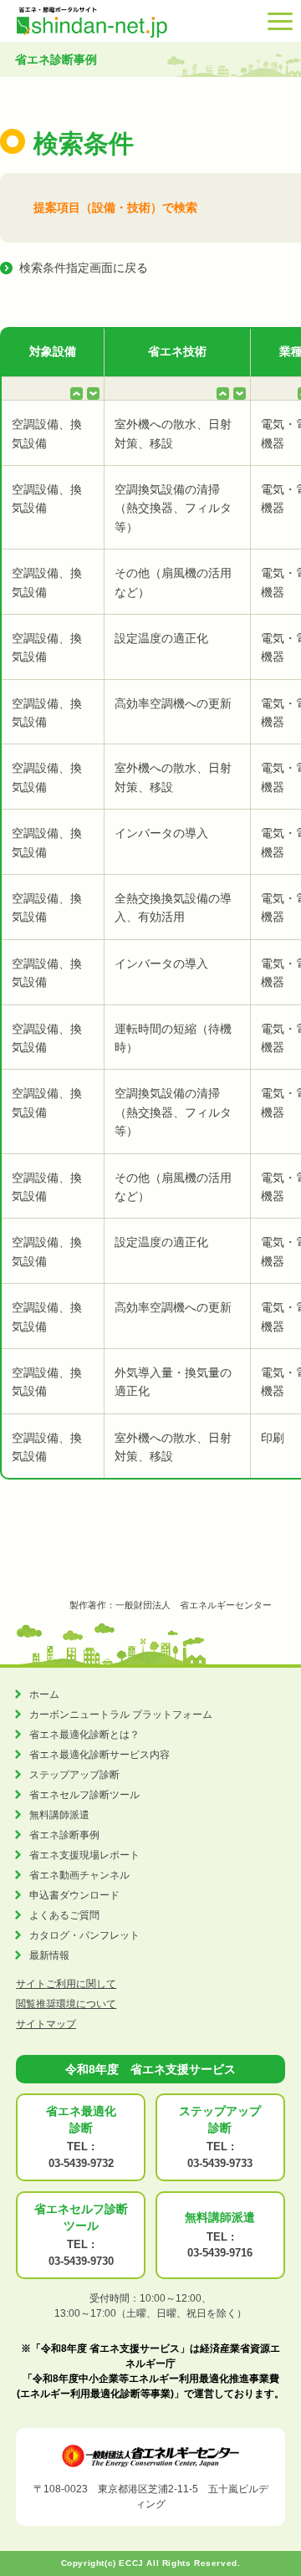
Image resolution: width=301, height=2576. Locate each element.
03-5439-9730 (81, 2261)
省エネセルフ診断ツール (84, 1795)
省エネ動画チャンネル (79, 1875)
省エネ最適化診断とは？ (84, 1735)
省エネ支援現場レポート (84, 1855)
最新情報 (49, 1955)
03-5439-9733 (220, 2163)
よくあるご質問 (64, 1915)
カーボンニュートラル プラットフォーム (121, 1715)
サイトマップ (46, 2024)
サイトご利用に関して (66, 1984)
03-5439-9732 (81, 2163)
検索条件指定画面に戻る (84, 268)
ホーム (44, 1694)
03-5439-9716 (220, 2253)
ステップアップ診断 (74, 1775)
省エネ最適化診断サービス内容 (99, 1755)
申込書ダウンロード (74, 1895)
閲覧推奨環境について (66, 2004)
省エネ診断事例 (64, 1835)
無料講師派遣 (59, 1815)
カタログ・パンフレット (84, 1935)
